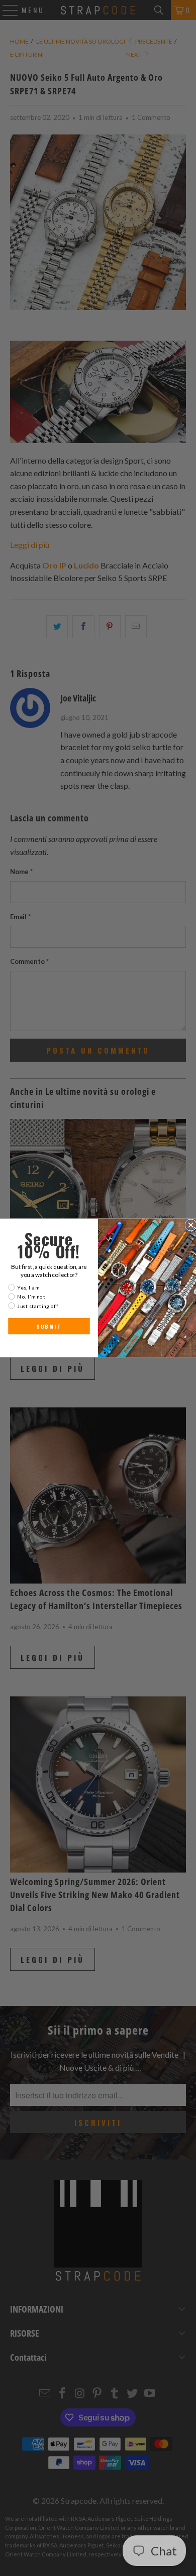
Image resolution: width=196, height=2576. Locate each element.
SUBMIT (49, 1326)
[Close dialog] (191, 1225)
